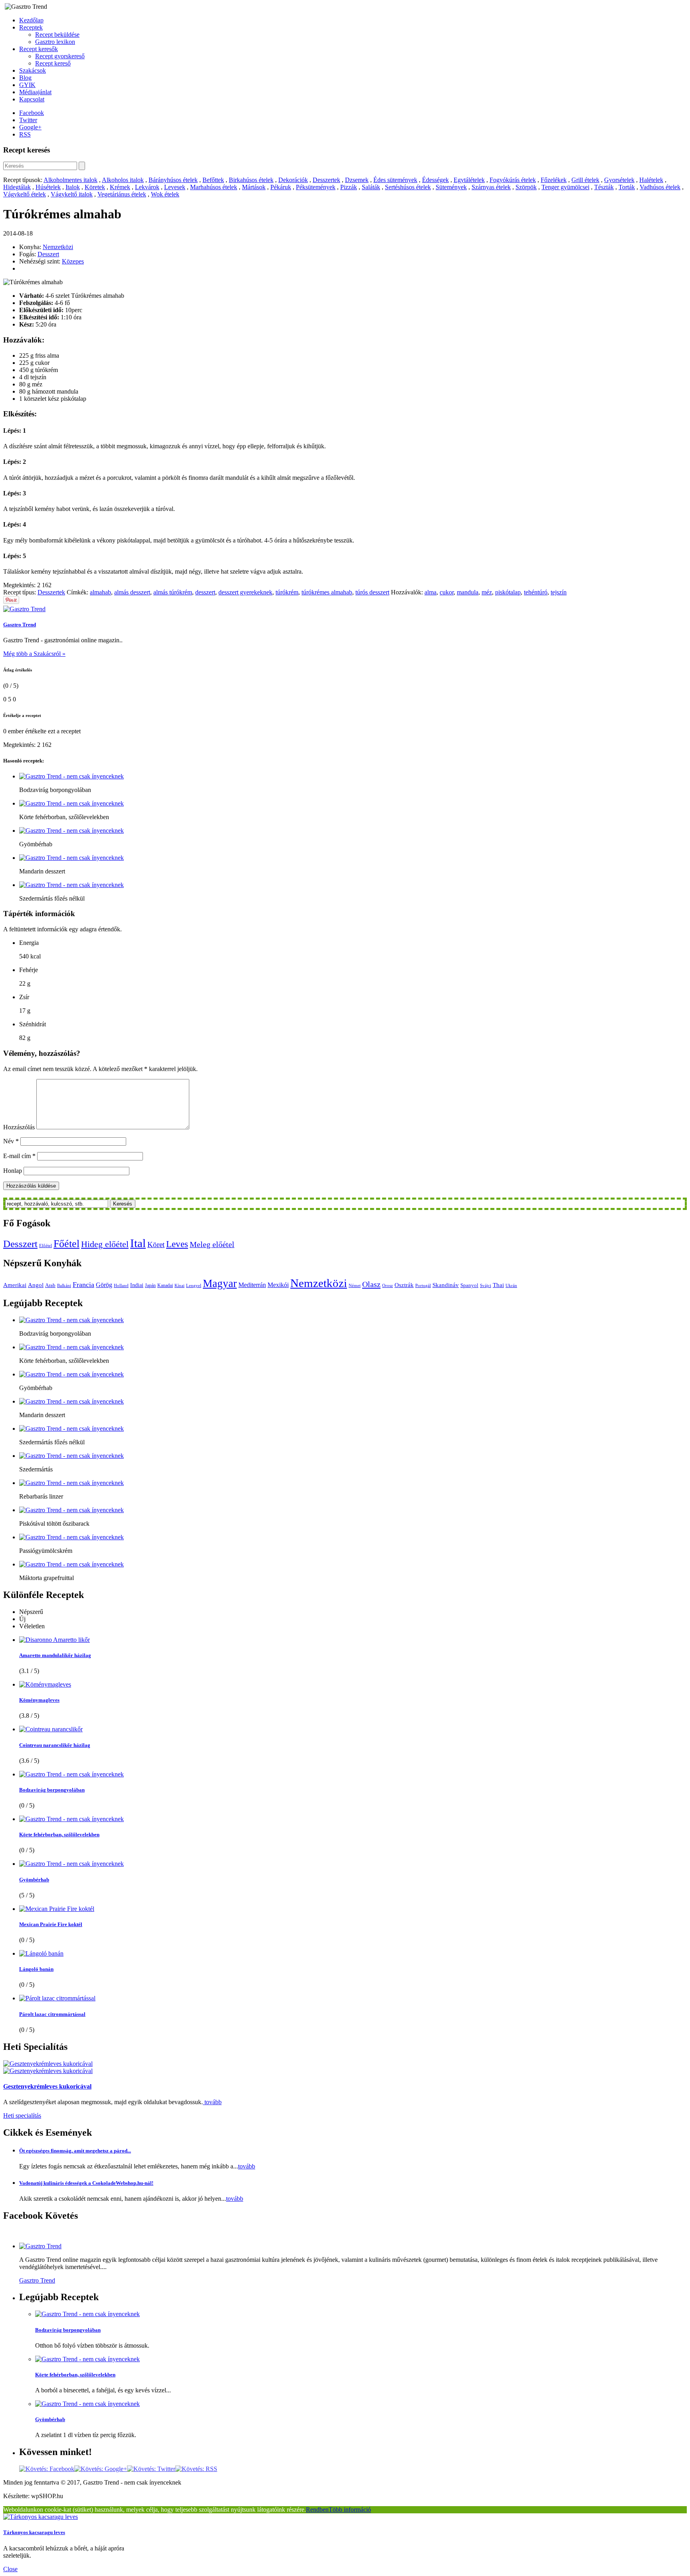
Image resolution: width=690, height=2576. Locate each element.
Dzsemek (357, 180)
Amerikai (15, 1285)
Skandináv (446, 1285)
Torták (627, 187)
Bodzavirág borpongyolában (52, 1790)
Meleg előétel (212, 1244)
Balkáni (64, 1286)
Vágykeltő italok (72, 194)
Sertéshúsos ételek (408, 187)
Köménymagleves (39, 1700)
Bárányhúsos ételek (173, 180)
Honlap (13, 1171)
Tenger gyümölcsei (565, 187)
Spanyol (469, 1285)
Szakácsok (33, 70)
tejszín (559, 592)
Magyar (220, 1283)
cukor (447, 592)
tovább (212, 2102)
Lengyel (194, 1286)
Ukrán (511, 1286)
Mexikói (278, 1285)
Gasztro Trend (20, 625)
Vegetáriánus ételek (122, 194)
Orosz (388, 1286)
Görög (104, 1285)
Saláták (371, 187)
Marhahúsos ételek (214, 187)
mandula (468, 592)
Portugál (423, 1286)
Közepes (73, 261)
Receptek (31, 27)
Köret (156, 1244)
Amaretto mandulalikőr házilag (55, 1655)
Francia (83, 1285)
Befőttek (213, 180)
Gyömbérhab (34, 1880)
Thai (498, 1285)
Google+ (30, 127)
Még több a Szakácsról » (34, 654)
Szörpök (526, 187)
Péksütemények (316, 187)
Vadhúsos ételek (660, 187)
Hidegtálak (17, 187)
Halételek (651, 180)
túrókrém (287, 592)
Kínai (179, 1286)
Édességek (435, 180)
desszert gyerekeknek (245, 592)
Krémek (120, 187)
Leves (177, 1244)
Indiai (137, 1285)
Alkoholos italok (123, 180)
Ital (138, 1243)
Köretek (95, 187)
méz (487, 592)
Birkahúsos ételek (251, 180)
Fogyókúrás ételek (513, 180)
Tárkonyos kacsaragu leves (34, 2532)
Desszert (48, 254)
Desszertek (326, 180)
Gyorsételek (619, 180)
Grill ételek (585, 180)
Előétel (46, 1246)
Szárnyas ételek (491, 187)
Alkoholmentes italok (70, 180)
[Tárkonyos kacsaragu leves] (41, 2517)
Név (11, 1141)
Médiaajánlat (35, 92)
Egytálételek (469, 180)
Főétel (66, 1244)
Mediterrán (252, 1285)
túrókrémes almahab (327, 592)
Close (10, 2569)
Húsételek (48, 187)
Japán (150, 1285)
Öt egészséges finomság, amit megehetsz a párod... (75, 2151)
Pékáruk (281, 187)
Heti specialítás (22, 2116)
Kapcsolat (32, 99)
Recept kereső (53, 63)
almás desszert (132, 592)
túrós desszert (372, 592)
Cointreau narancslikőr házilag (55, 1745)
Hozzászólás (19, 1127)
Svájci (486, 1286)
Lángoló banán (36, 1969)
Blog (25, 78)
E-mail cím (19, 1156)
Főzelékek (554, 180)
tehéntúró (536, 592)
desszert (205, 592)
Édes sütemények (395, 180)
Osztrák (404, 1285)
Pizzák (349, 187)
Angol (36, 1285)
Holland (121, 1286)
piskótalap (508, 592)
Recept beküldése (57, 35)
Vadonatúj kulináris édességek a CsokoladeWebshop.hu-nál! (86, 2183)
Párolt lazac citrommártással (52, 2014)
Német (355, 1286)
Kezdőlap (31, 20)
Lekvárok (147, 187)
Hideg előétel (105, 1244)
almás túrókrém (173, 592)
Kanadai (165, 1285)
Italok (73, 187)
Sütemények (451, 187)
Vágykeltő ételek (25, 194)
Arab (50, 1285)
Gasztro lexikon (55, 42)
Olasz (371, 1284)
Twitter (28, 120)
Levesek (175, 187)
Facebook (32, 113)
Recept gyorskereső (60, 56)
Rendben (317, 2510)
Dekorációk (293, 180)
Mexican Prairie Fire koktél (51, 1924)
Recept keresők (39, 49)
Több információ (350, 2510)
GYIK (27, 85)
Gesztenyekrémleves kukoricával (47, 2086)
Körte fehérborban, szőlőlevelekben (59, 1834)
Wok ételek (165, 194)
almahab (100, 592)
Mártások (254, 187)
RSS (25, 134)
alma (430, 592)
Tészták (604, 187)
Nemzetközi (58, 247)
